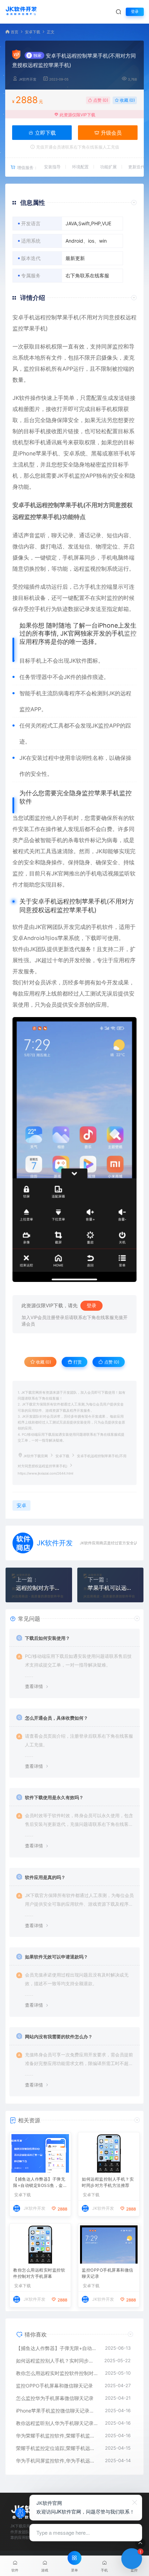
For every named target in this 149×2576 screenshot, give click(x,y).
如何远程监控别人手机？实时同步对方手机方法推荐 (108, 2182)
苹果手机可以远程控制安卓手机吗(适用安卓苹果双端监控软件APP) (111, 1588)
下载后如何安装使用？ (47, 1638)
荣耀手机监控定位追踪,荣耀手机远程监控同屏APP (57, 2448)
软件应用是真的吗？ (45, 1877)
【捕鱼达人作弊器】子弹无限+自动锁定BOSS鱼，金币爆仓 (40, 2183)
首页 (15, 32)
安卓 (18, 317)
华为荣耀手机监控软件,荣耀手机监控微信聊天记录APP (57, 2436)
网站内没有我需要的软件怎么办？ (59, 2037)
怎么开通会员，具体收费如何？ (56, 1718)
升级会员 (111, 133)
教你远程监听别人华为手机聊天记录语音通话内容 (57, 2423)
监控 (107, 464)
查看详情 (34, 1686)
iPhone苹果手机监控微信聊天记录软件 (57, 2411)
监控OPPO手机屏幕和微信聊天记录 (108, 2273)
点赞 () (100, 100)
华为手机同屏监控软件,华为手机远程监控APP (57, 2461)
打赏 (77, 1362)
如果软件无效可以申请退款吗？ (56, 1957)
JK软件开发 (28, 79)
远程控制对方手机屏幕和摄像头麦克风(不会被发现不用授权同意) (39, 1588)
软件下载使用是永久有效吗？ (54, 1797)
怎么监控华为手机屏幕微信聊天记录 (55, 2398)
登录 (135, 12)
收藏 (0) (127, 100)
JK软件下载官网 (36, 1456)
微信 (18, 546)
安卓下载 (33, 32)
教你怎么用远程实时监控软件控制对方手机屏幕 (39, 2273)
